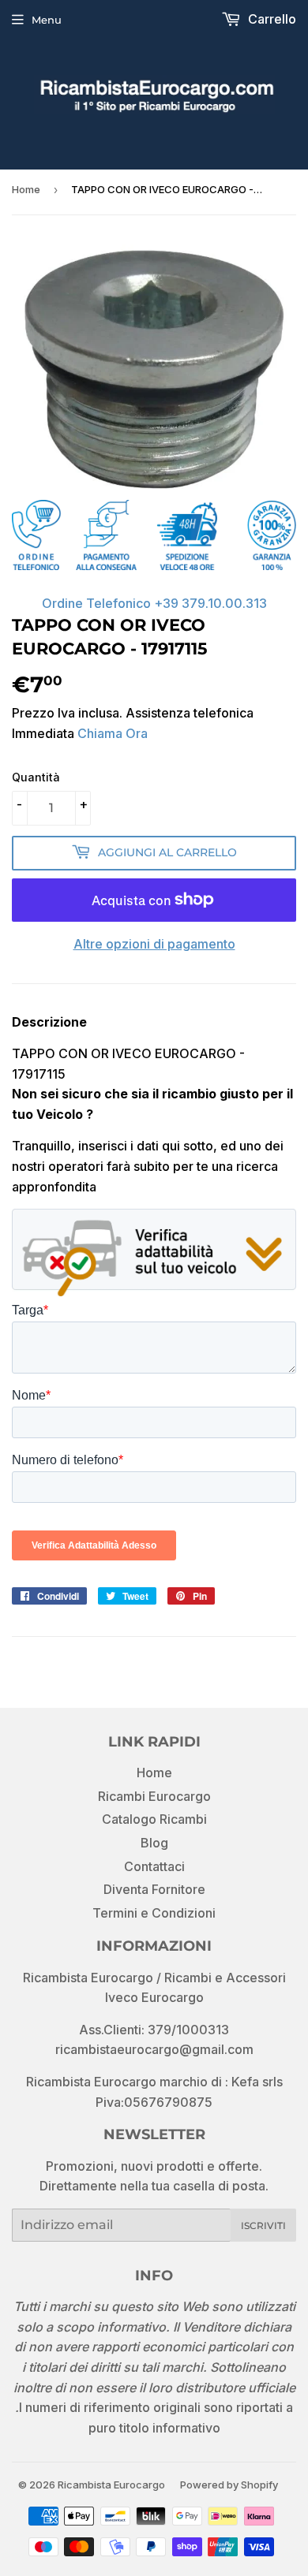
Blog (154, 1843)
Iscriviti (263, 2226)
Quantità (36, 777)
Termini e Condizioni (154, 1913)
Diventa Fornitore (154, 1889)
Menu (47, 20)
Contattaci (154, 1866)
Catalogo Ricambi (154, 1819)
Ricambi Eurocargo (154, 1796)
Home (26, 189)
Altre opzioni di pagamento (154, 944)
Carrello (270, 19)
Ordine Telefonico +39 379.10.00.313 (154, 603)
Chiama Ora (113, 733)
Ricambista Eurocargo (111, 2485)
